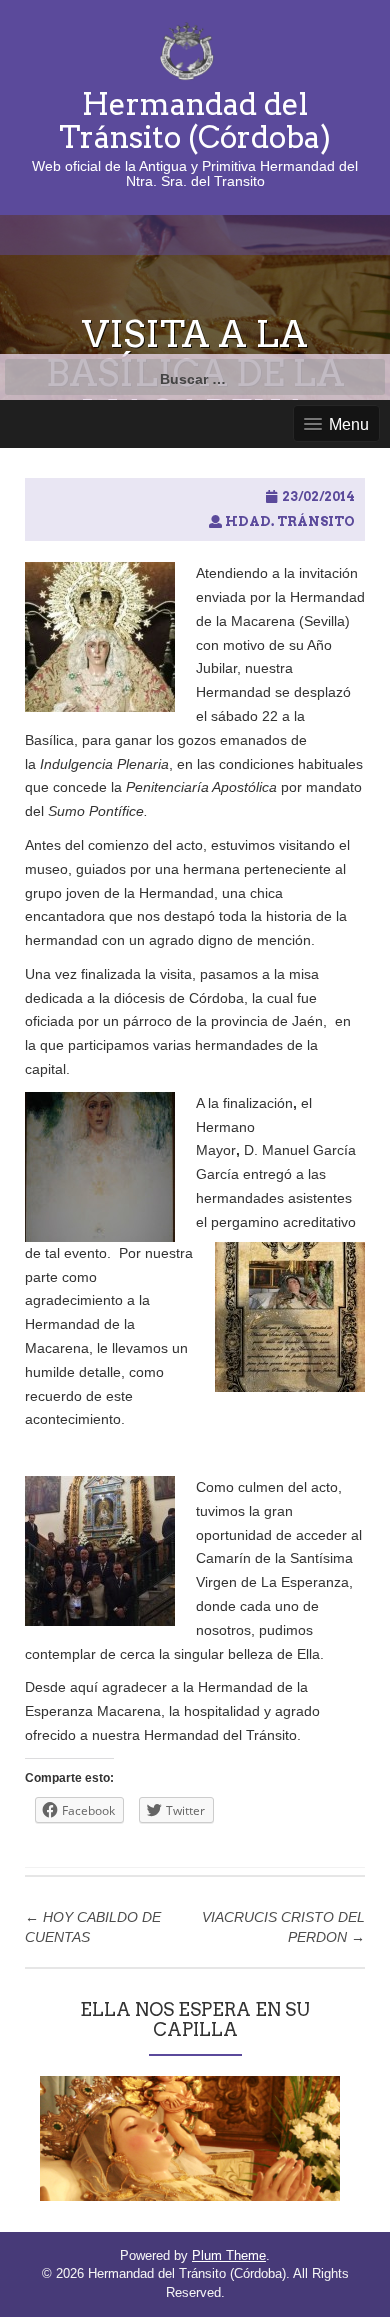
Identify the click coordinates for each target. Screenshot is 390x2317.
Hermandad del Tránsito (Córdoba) (195, 120)
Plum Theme (229, 2255)
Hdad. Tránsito (290, 521)
